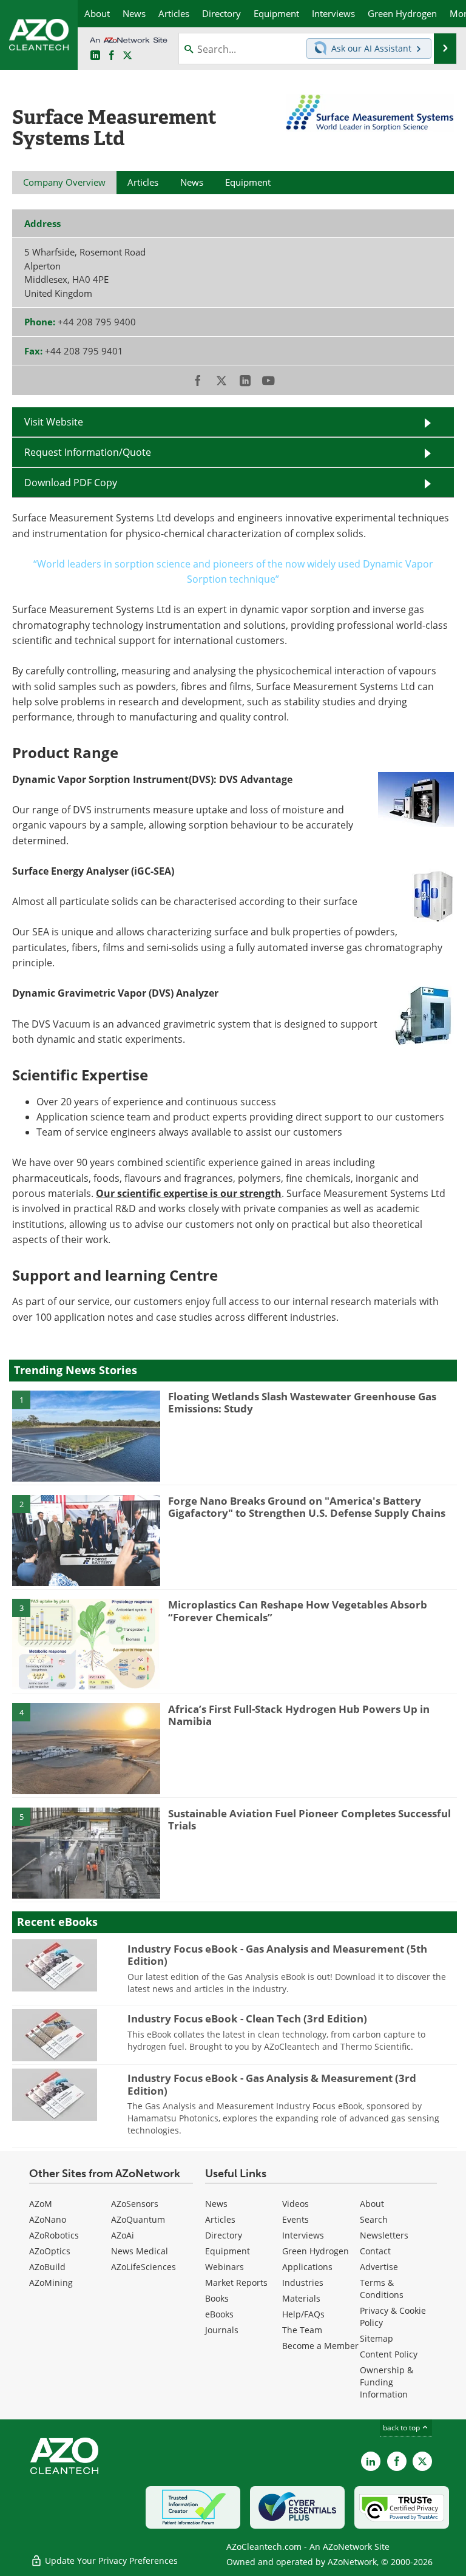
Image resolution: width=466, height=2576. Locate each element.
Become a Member (320, 2346)
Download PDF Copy (71, 483)
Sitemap (377, 2338)
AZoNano (48, 2219)
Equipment (228, 2251)
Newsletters (384, 2235)
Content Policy (389, 2354)
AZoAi (123, 2235)
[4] (86, 1747)
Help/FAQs (303, 2314)
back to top (402, 2428)
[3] (86, 1644)
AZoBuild (47, 2267)
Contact (375, 2251)
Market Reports (236, 2283)
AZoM (41, 2204)
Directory (224, 2235)
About (372, 2204)
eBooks (219, 2314)
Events (295, 2219)
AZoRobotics (54, 2235)
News (216, 2204)
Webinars (225, 2267)
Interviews (303, 2235)
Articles (220, 2219)
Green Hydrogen (316, 2251)
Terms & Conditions (382, 2289)
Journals (222, 2330)
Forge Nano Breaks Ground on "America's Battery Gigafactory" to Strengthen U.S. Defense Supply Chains (307, 1507)
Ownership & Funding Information (387, 2382)
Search (374, 2219)
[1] (86, 1435)
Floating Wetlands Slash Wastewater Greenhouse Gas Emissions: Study (302, 1402)
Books (217, 2298)
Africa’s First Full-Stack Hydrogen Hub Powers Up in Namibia (299, 1715)
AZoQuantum (138, 2219)
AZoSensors (135, 2204)
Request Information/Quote (88, 452)
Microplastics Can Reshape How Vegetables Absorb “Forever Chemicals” (298, 1611)
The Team (302, 2330)
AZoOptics (50, 2251)
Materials (301, 2298)
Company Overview (64, 182)
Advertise (379, 2267)
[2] (86, 1539)
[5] (86, 1852)
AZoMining (51, 2283)
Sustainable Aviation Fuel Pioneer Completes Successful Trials (309, 1819)
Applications (307, 2267)
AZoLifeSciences (144, 2267)
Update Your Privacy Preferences (110, 2561)
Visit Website (54, 422)
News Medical (140, 2251)
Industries (303, 2283)
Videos (295, 2204)
